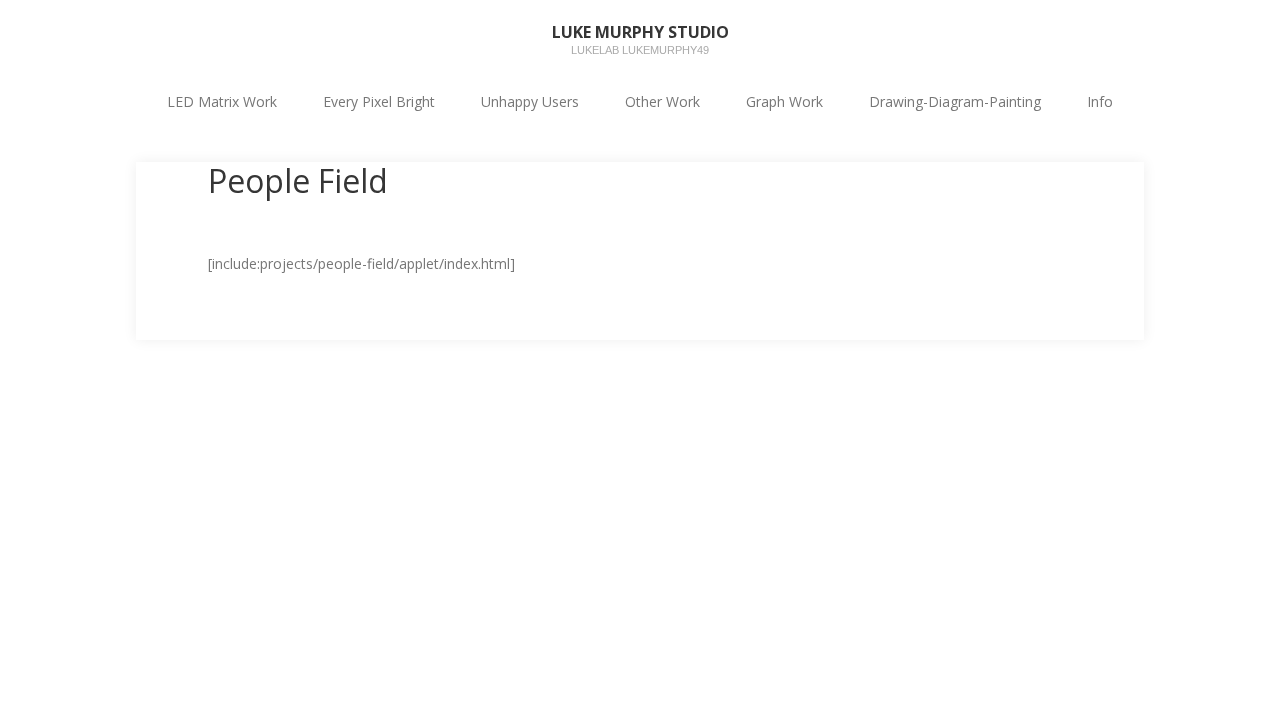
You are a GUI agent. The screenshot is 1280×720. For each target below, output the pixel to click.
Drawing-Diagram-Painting (955, 101)
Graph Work (784, 101)
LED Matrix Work (222, 101)
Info (1100, 101)
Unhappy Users (530, 101)
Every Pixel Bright (379, 101)
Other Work (662, 101)
